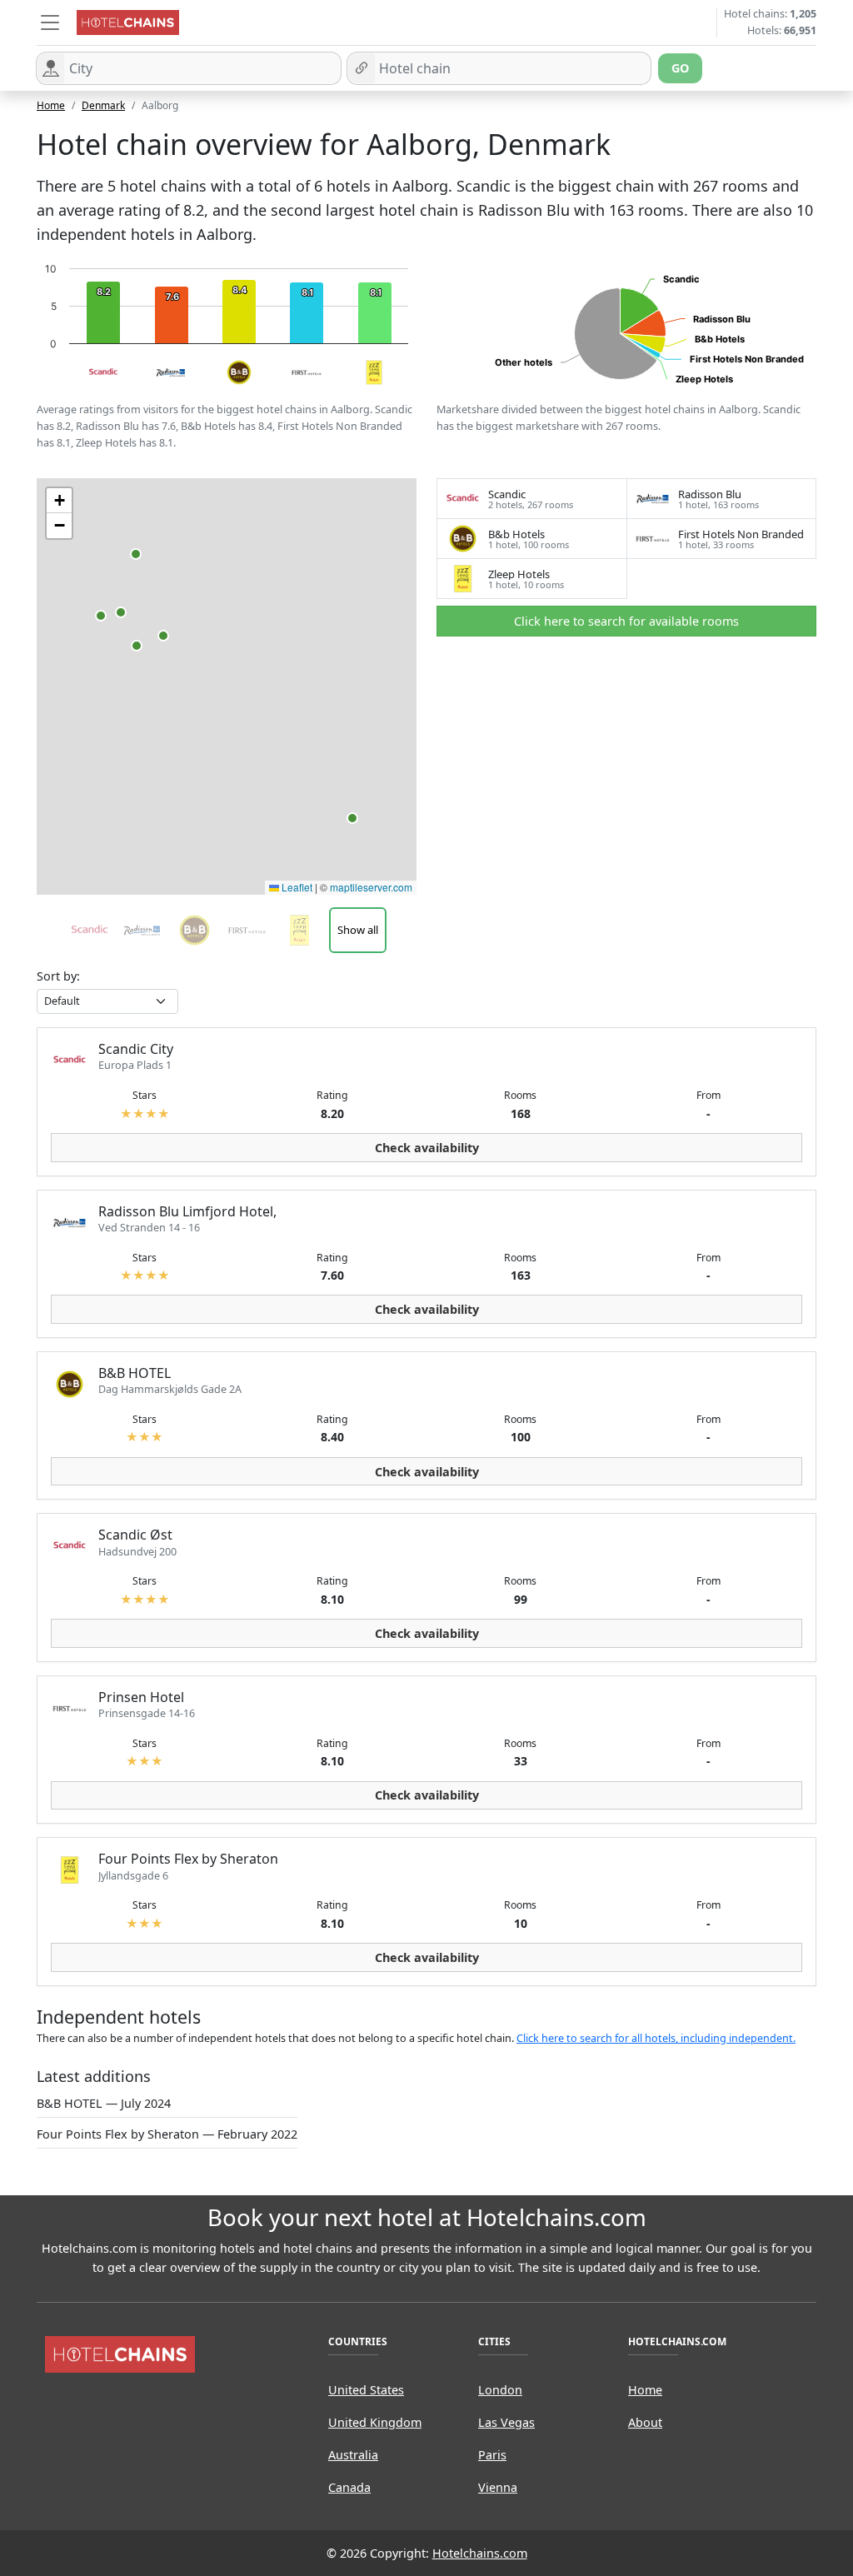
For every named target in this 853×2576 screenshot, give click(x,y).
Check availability (427, 1148)
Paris (492, 2455)
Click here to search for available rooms (626, 621)
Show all (358, 930)
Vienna (498, 2487)
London (500, 2390)
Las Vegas (506, 2422)
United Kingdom (375, 2422)
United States (366, 2390)
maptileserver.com (371, 887)
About (645, 2422)
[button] (50, 22)
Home (51, 105)
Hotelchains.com (480, 2553)
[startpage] (120, 2353)
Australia (353, 2455)
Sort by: (58, 976)
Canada (349, 2487)
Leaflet (296, 887)
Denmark (103, 105)
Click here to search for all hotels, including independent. (656, 2038)
